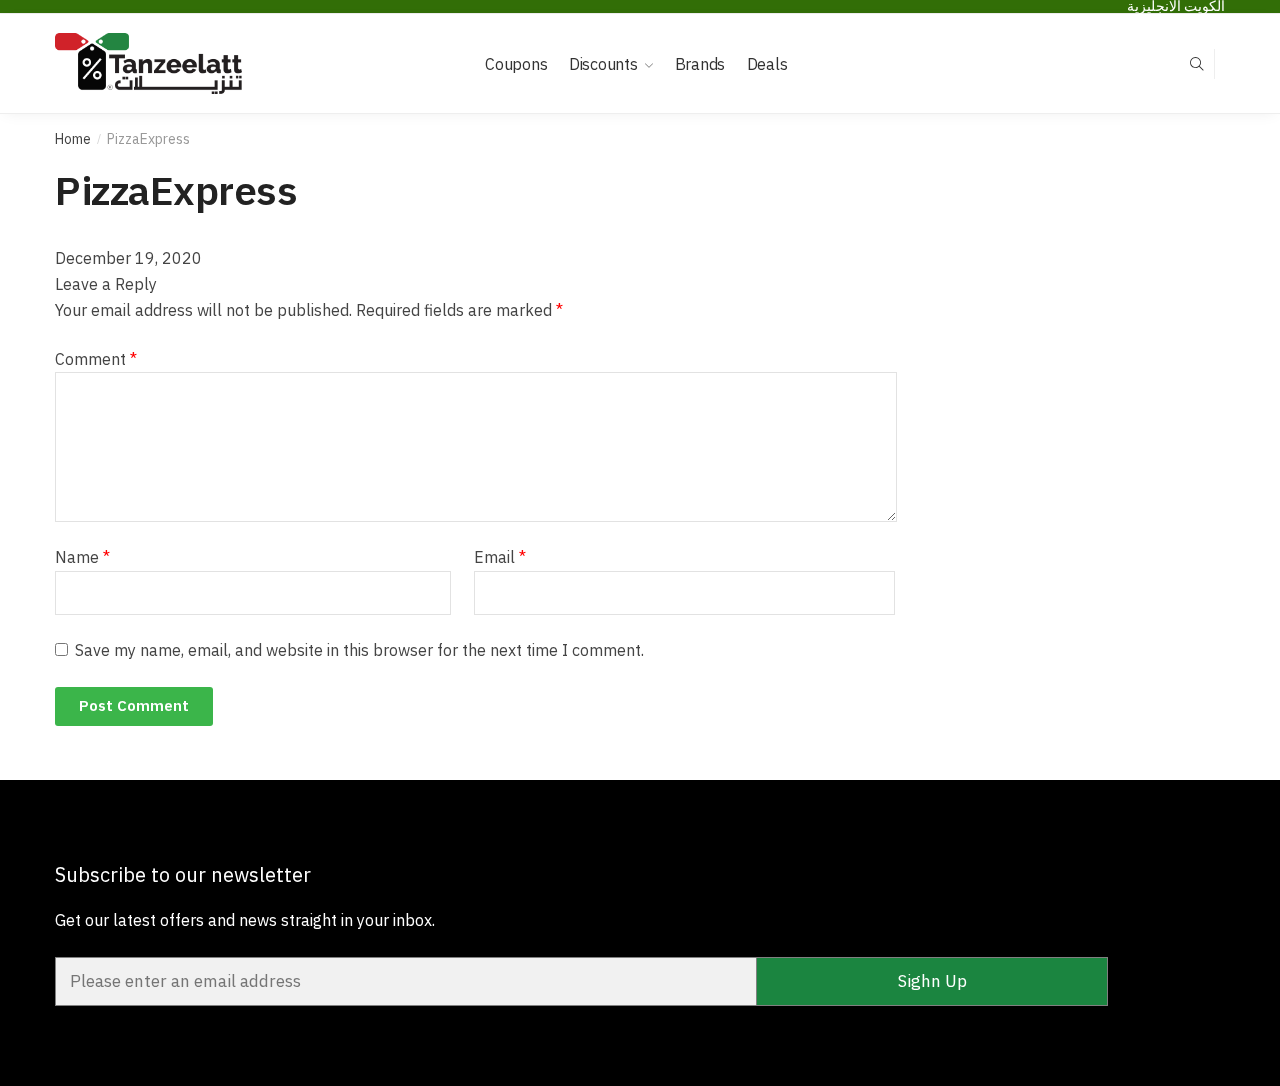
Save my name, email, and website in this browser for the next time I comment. (359, 650)
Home (73, 139)
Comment (96, 359)
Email (500, 557)
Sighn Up (932, 981)
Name (82, 557)
